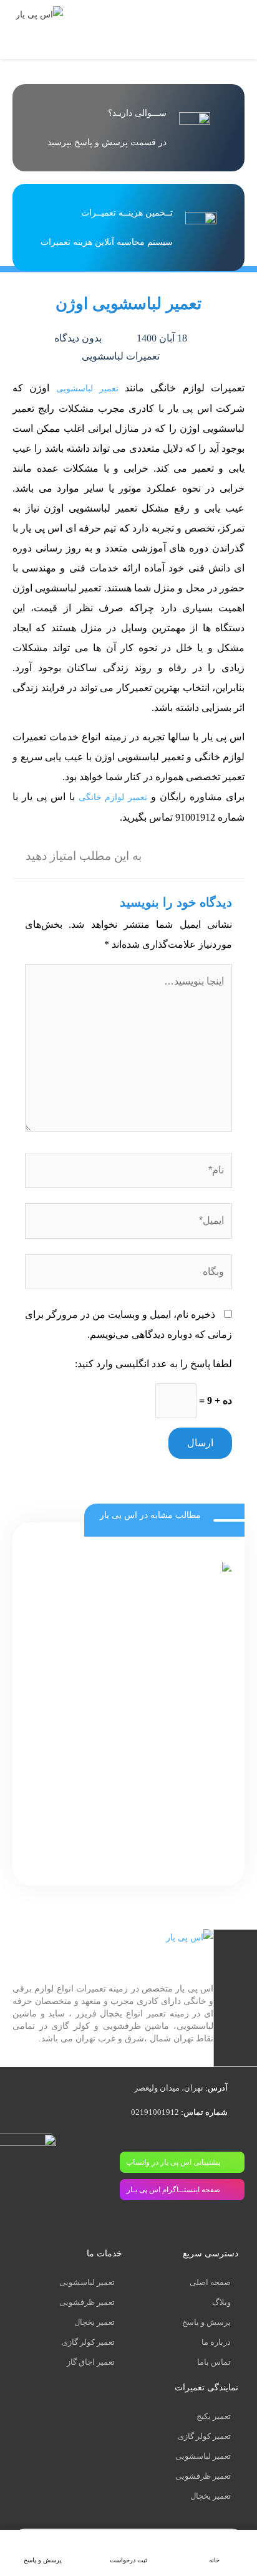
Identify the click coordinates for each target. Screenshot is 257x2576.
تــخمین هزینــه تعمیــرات (127, 213)
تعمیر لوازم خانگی (113, 797)
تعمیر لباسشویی (87, 389)
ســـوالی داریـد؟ (137, 113)
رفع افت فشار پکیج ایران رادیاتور (159, 1856)
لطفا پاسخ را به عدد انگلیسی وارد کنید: (153, 1364)
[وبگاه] (128, 1274)
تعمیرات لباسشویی (121, 356)
